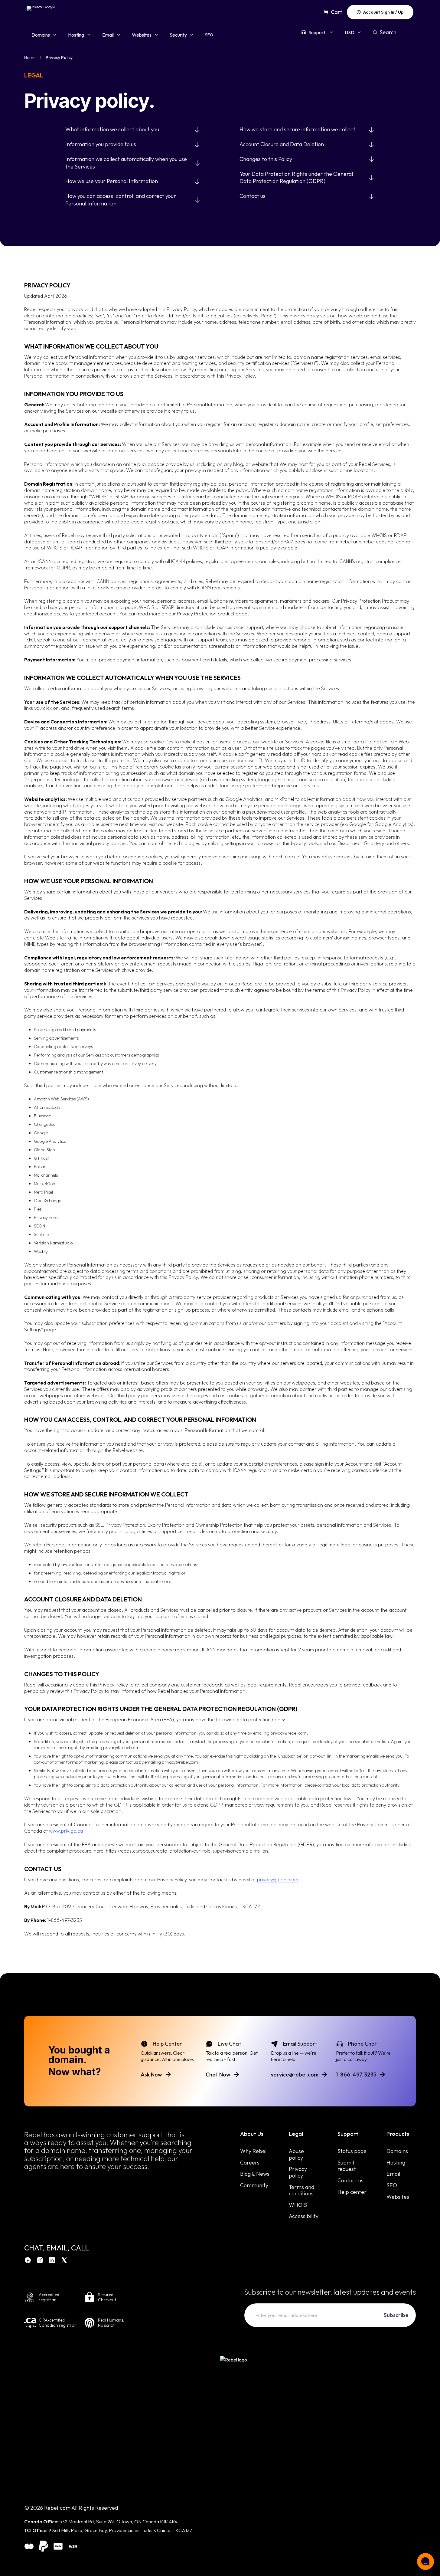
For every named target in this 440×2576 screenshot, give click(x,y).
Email (108, 35)
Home (30, 57)
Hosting (76, 35)
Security (178, 35)
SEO (209, 35)
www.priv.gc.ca (66, 1831)
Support (317, 32)
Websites (142, 35)
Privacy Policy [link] (59, 57)
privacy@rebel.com (278, 1880)
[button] (425, 2561)
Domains (41, 35)
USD (350, 32)
